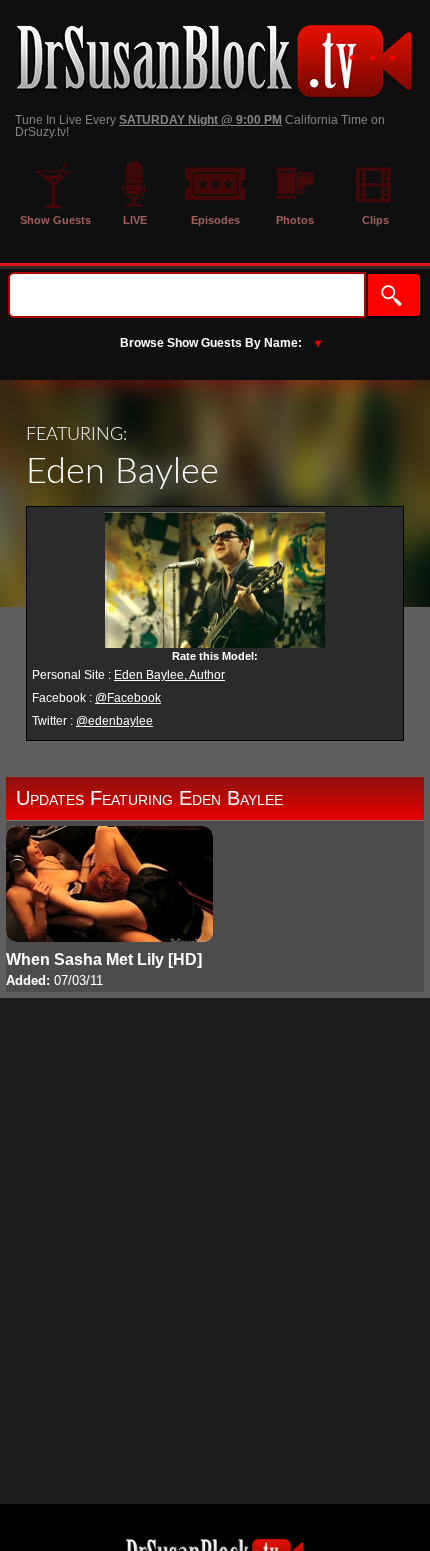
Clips (375, 220)
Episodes (215, 220)
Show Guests (55, 220)
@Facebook (128, 698)
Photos (295, 220)
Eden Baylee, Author (169, 675)
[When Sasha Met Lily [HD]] (109, 908)
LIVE (135, 220)
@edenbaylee (114, 721)
